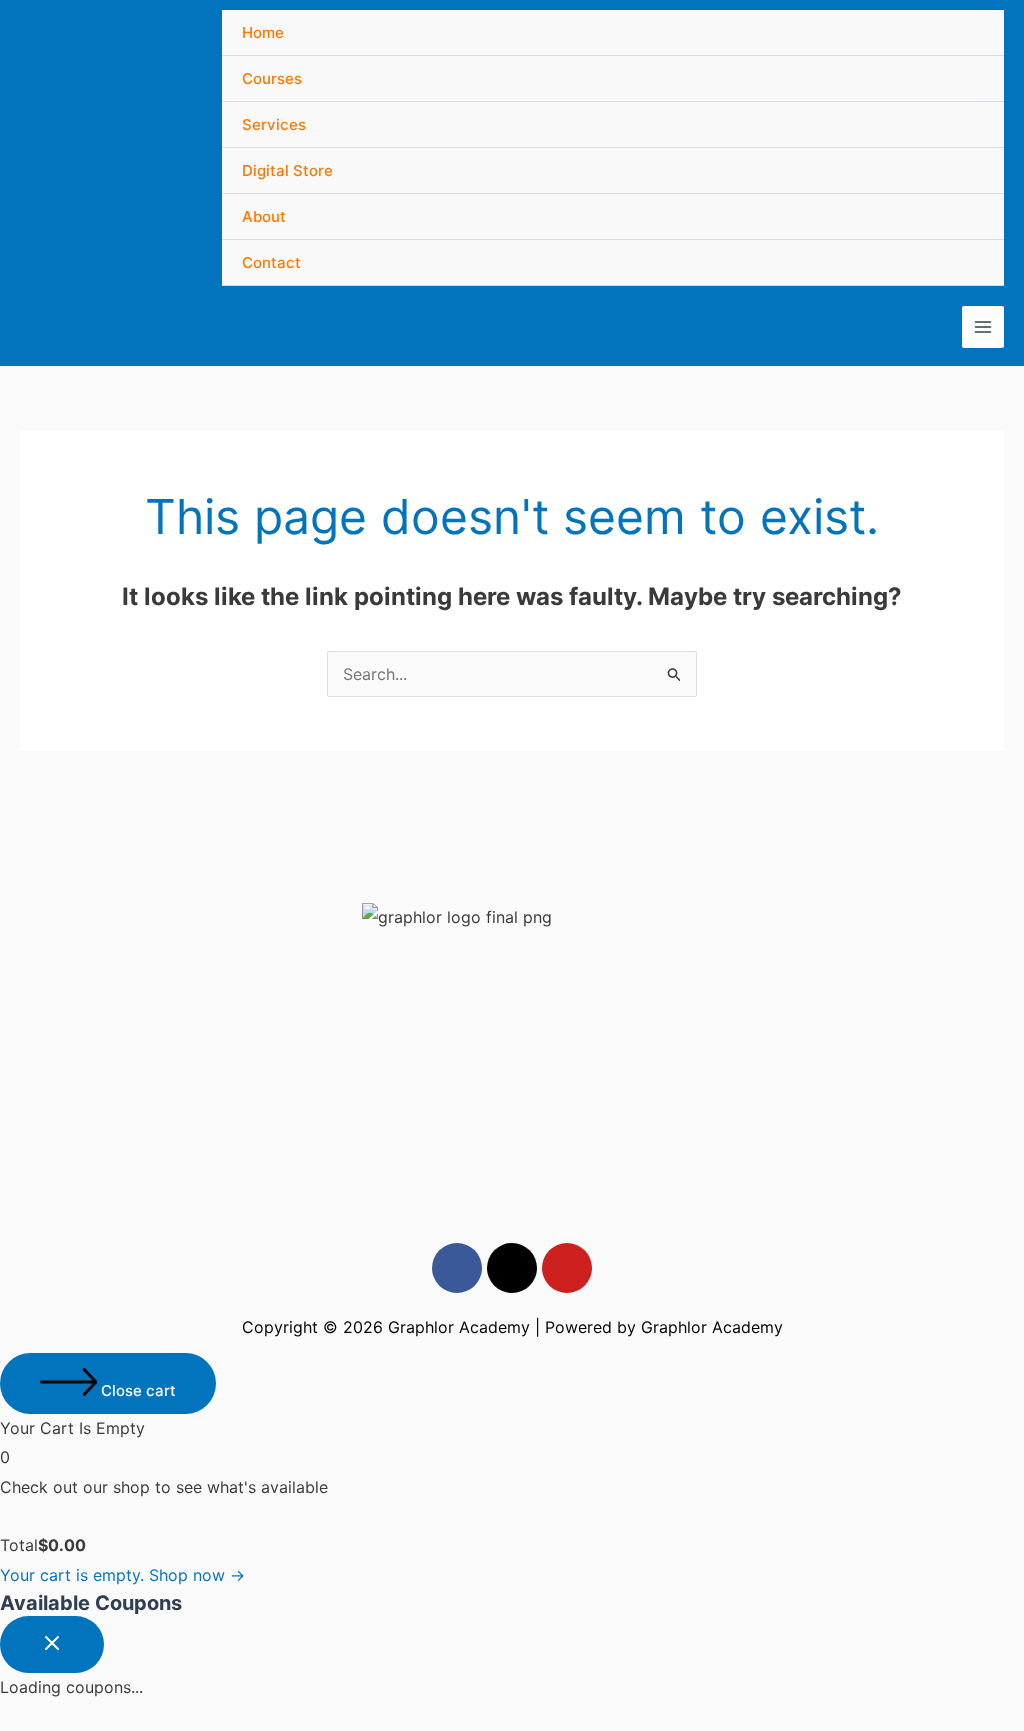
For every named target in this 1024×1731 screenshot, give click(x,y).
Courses (272, 78)
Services (274, 124)
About (264, 216)
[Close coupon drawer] (52, 1644)
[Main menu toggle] (983, 327)
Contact (271, 262)
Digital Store (287, 170)
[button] (512, 844)
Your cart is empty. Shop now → (122, 1575)
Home (263, 32)
